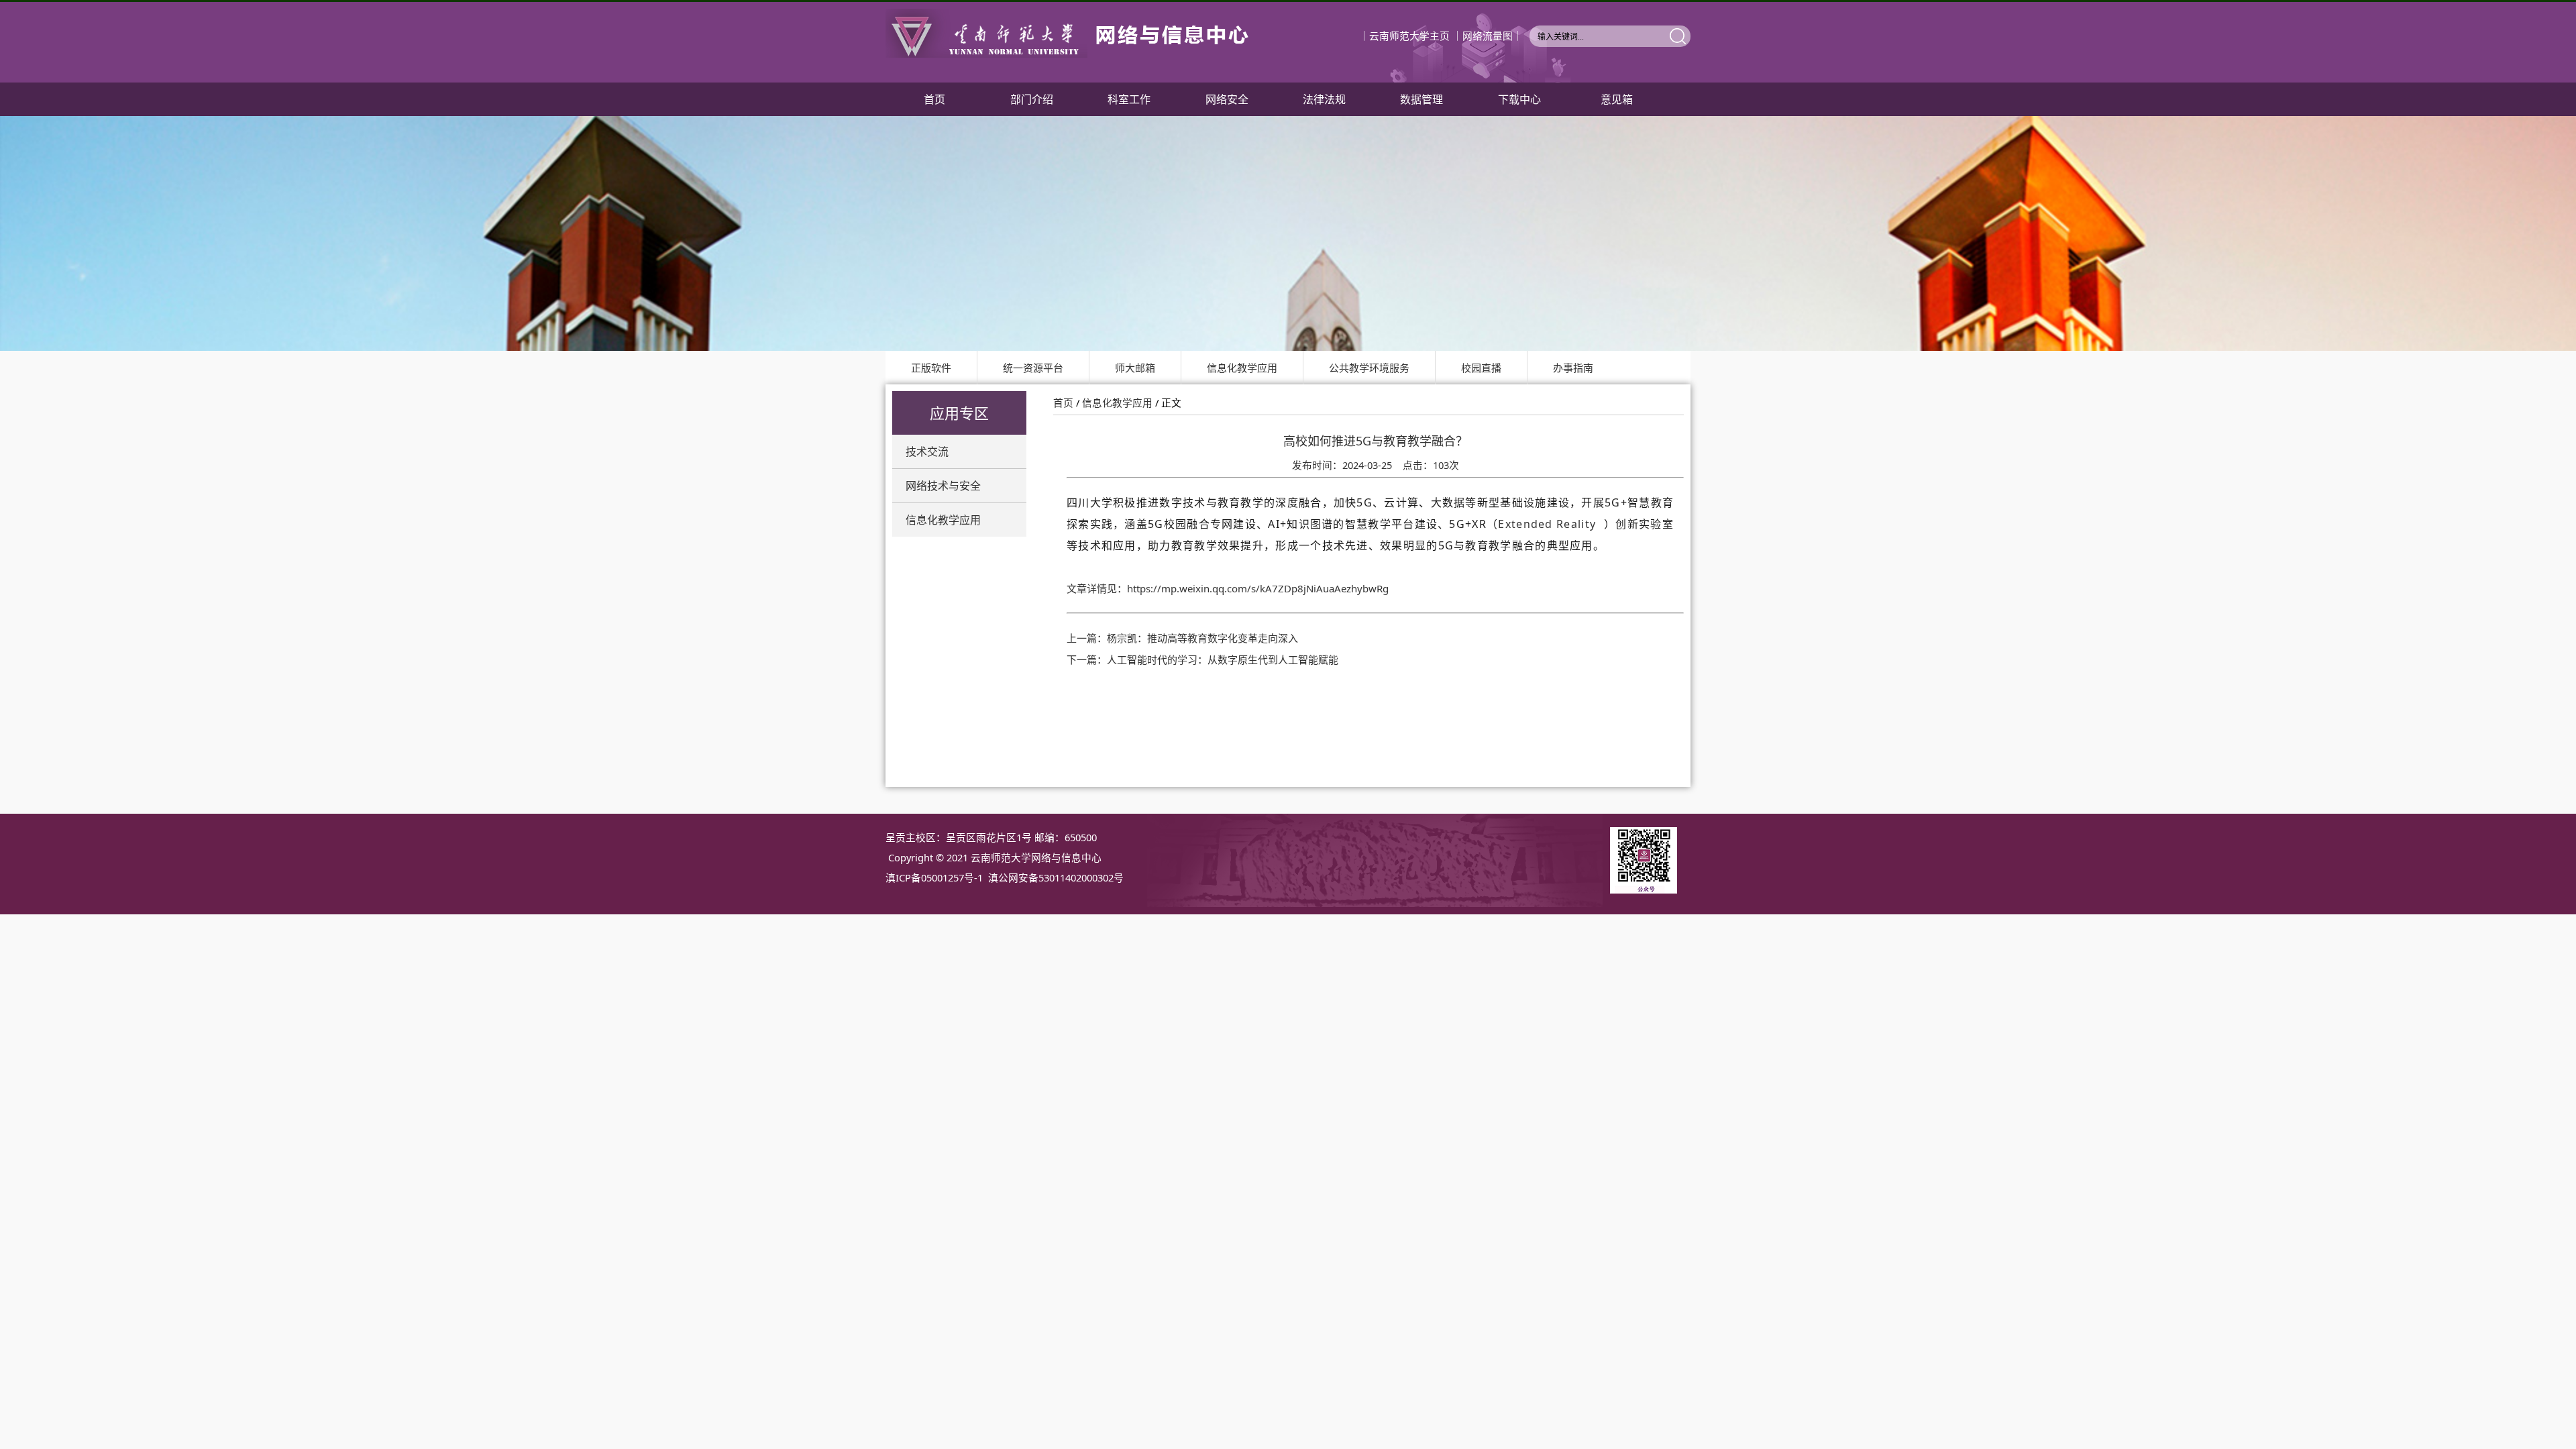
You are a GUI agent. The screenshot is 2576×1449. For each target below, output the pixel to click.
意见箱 (1617, 99)
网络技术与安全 (943, 486)
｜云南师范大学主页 (1404, 36)
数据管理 (1421, 99)
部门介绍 (1032, 99)
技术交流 (927, 451)
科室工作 (1129, 99)
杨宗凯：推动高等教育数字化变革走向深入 (1202, 638)
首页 (934, 99)
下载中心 (1519, 99)
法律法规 (1324, 99)
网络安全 (1227, 99)
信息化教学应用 (943, 520)
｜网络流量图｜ (1488, 36)
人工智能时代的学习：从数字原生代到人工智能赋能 (1223, 659)
